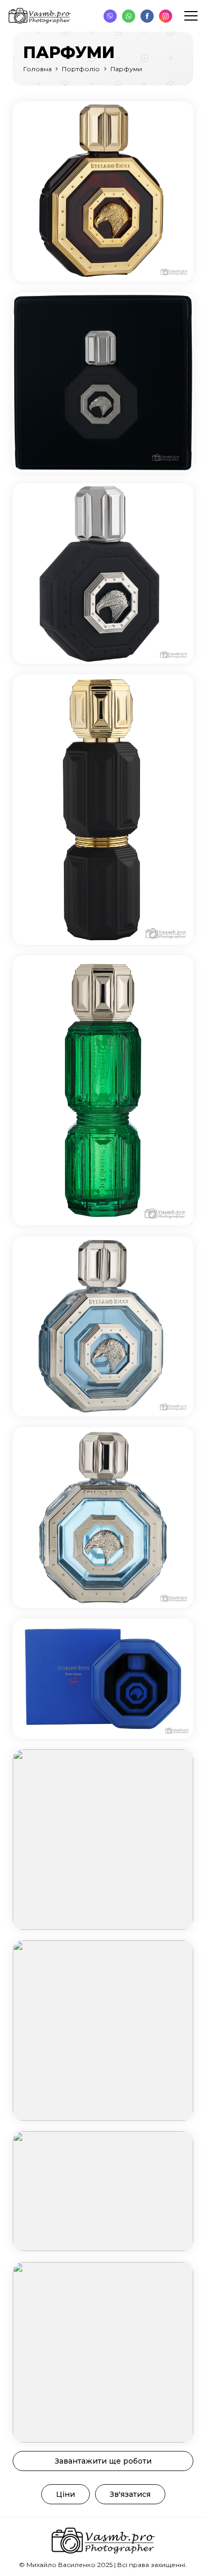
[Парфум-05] (103, 1091)
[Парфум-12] (103, 2352)
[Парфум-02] (103, 382)
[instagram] (166, 16)
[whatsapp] (129, 16)
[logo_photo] (40, 16)
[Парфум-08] (103, 1679)
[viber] (110, 16)
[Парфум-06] (103, 1326)
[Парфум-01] (103, 191)
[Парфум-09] (103, 1840)
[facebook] (147, 16)
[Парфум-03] (103, 573)
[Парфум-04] (103, 810)
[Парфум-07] (103, 1517)
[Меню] (191, 16)
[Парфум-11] (103, 2191)
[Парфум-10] (103, 2031)
